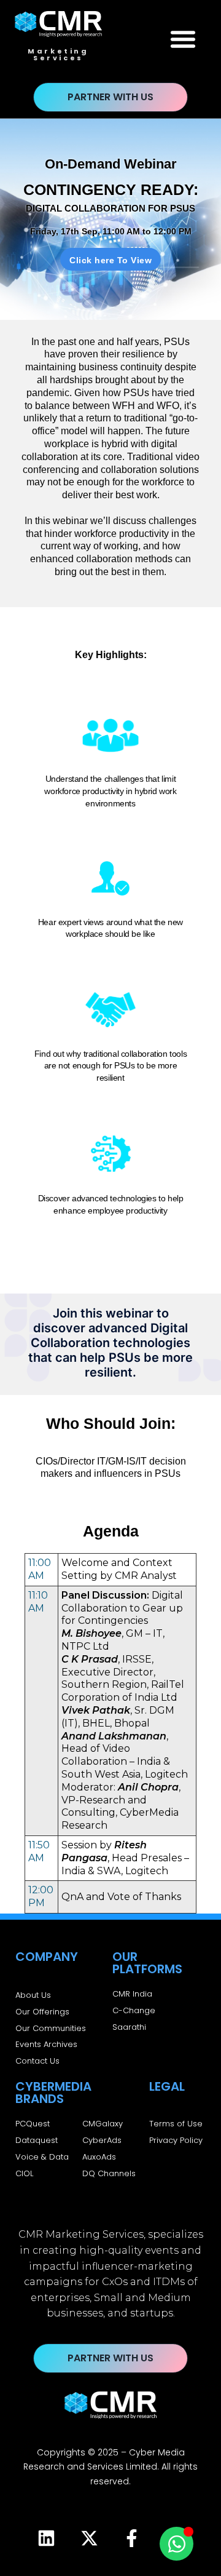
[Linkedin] (46, 2538)
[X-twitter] (89, 2538)
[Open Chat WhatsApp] (176, 2544)
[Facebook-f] (132, 2538)
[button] (183, 39)
